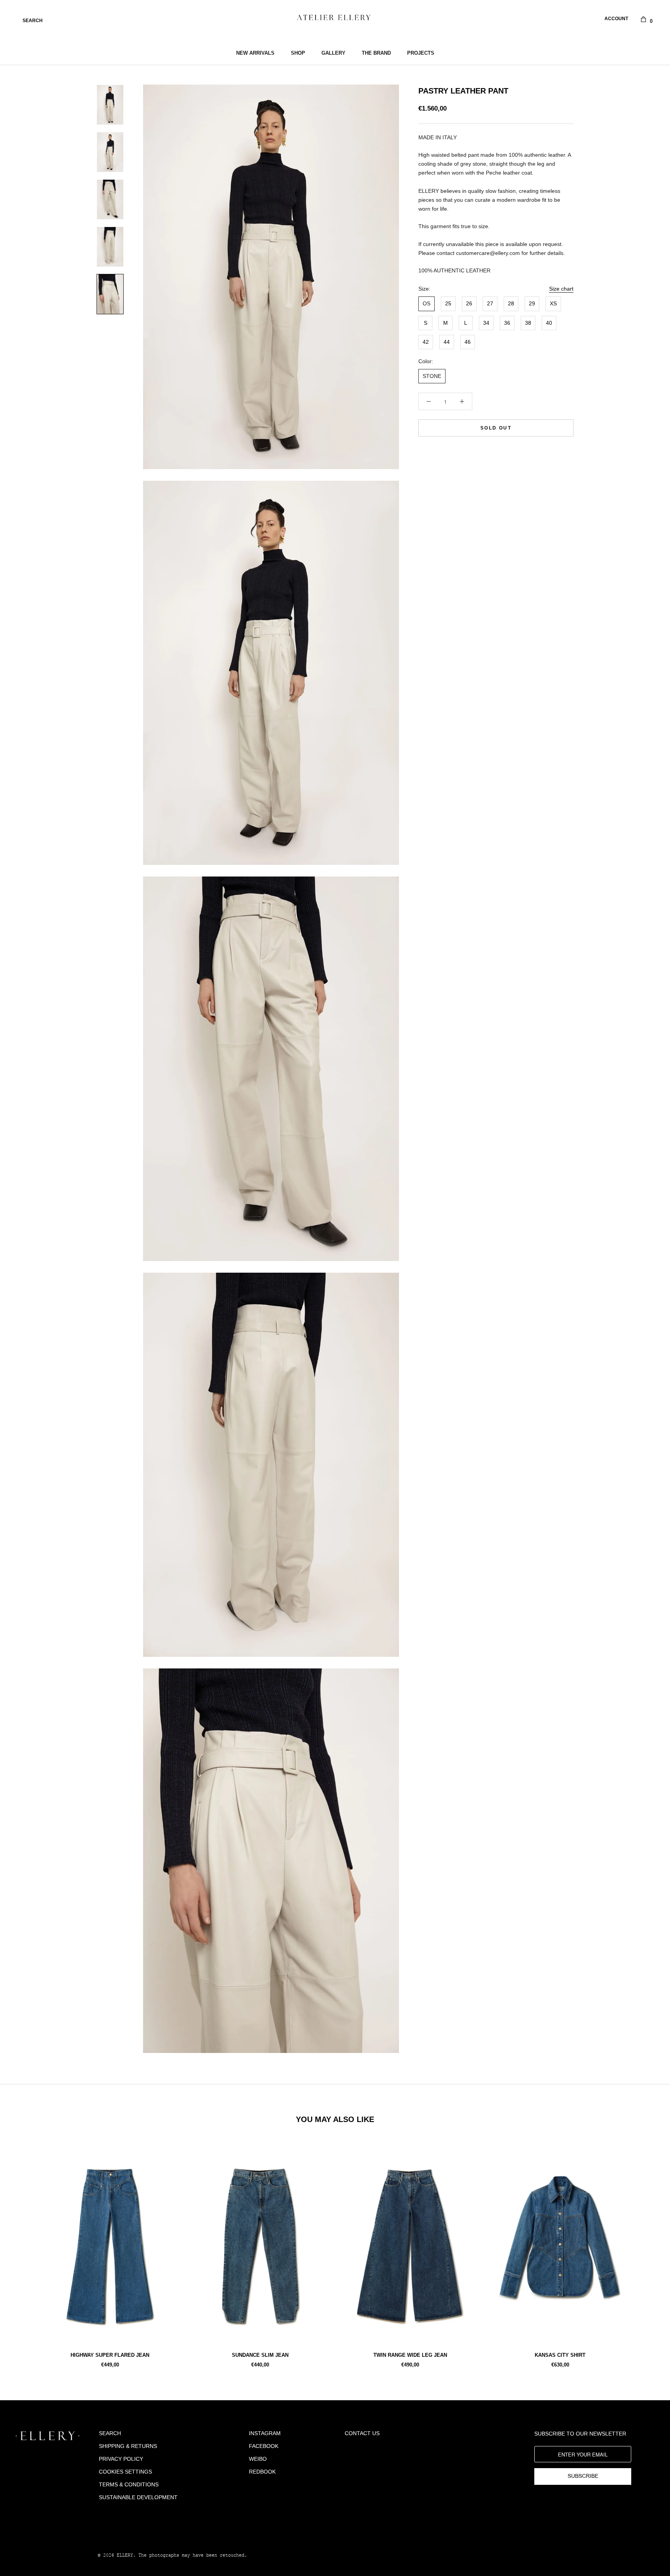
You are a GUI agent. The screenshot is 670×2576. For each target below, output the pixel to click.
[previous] (24, 2252)
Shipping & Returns (128, 2446)
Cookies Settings (125, 2472)
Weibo (258, 2459)
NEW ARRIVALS (255, 53)
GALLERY (333, 53)
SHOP (298, 53)
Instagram (265, 2433)
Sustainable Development (138, 2497)
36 (507, 323)
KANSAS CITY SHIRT (560, 2355)
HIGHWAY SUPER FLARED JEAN (110, 2355)
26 (469, 304)
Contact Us (362, 2433)
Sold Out (496, 428)
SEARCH (33, 21)
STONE (432, 376)
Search (110, 2433)
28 (511, 304)
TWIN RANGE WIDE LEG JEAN (410, 2355)
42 (426, 342)
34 (486, 323)
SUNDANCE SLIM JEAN (260, 2355)
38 (528, 323)
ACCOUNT (616, 19)
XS (553, 304)
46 (468, 342)
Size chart (561, 289)
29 (532, 304)
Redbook (262, 2472)
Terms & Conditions (129, 2484)
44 (447, 342)
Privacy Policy (121, 2459)
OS (427, 304)
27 (490, 304)
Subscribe (583, 2476)
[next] (646, 2252)
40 (549, 323)
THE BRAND (376, 53)
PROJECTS (421, 53)
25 (448, 304)
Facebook (264, 2446)
